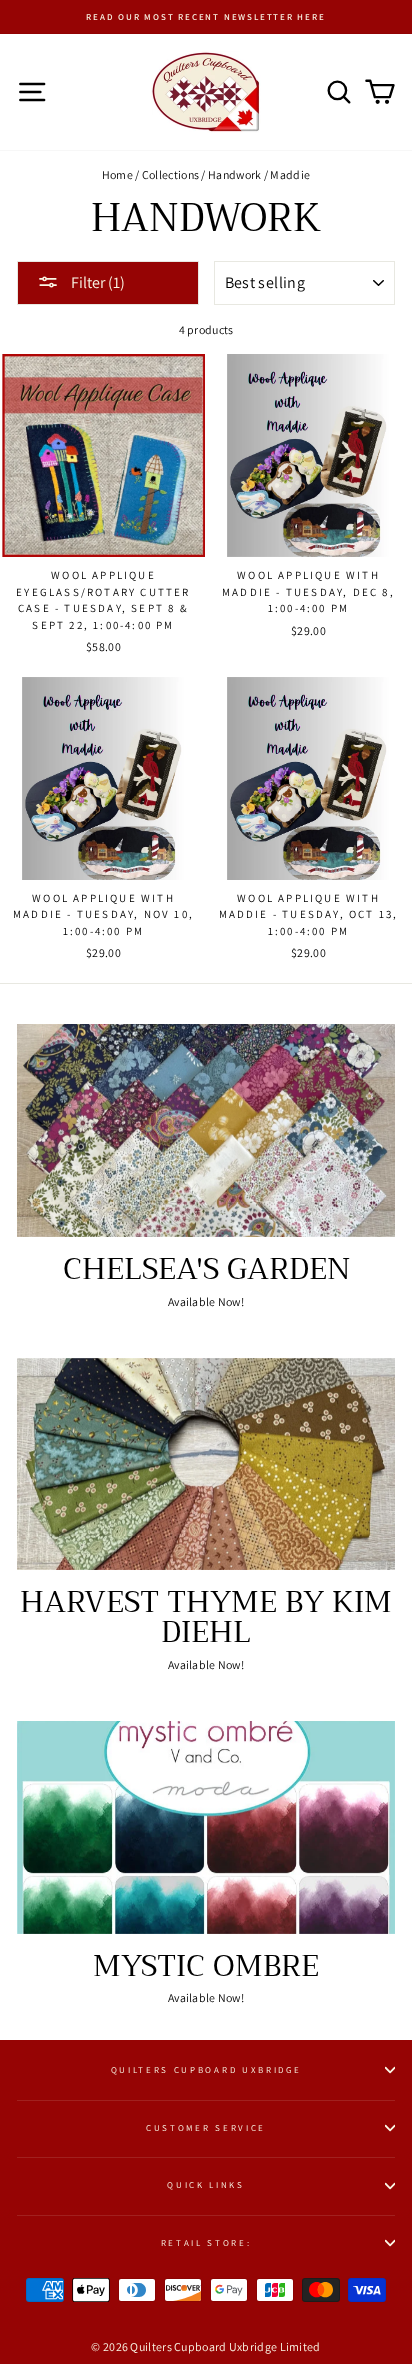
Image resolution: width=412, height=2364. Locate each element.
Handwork (234, 174)
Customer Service (206, 2128)
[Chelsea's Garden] (206, 1130)
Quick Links (205, 2185)
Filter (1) (96, 282)
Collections (170, 174)
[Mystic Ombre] (206, 1827)
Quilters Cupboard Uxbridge (206, 2070)
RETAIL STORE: (206, 2243)
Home (117, 174)
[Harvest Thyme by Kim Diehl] (206, 1464)
